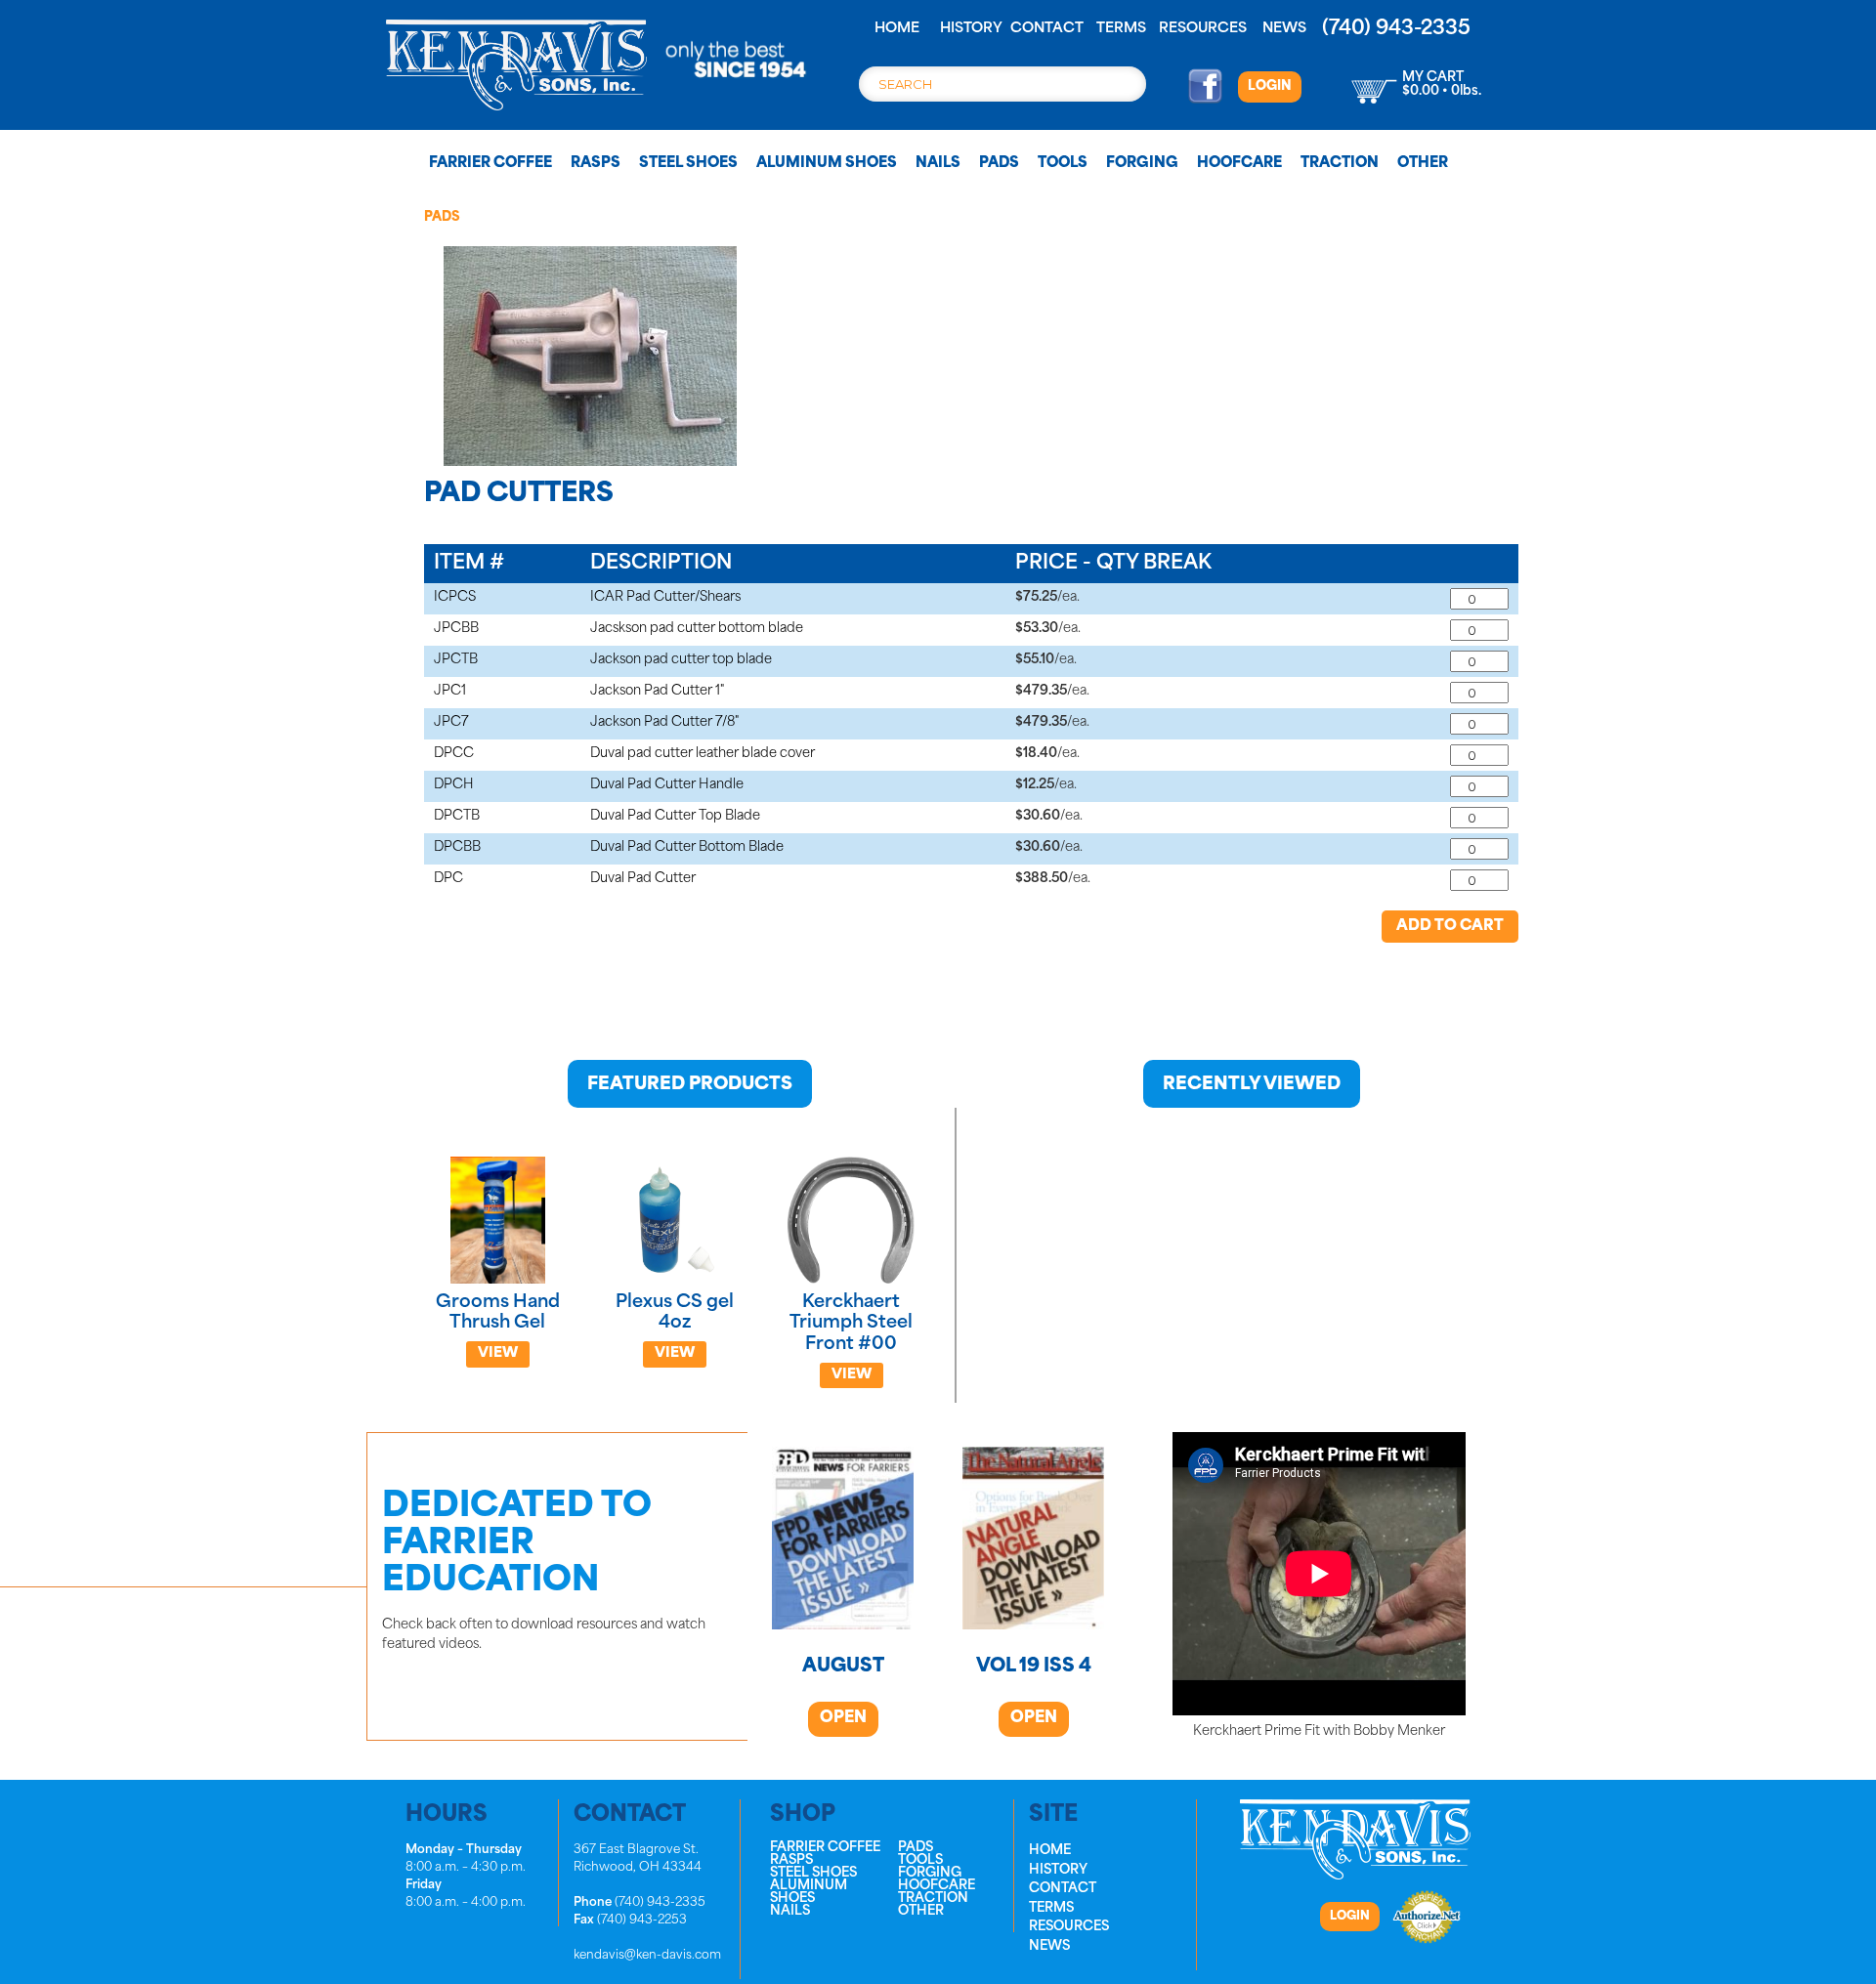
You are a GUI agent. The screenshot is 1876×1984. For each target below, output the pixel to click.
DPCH (454, 785)
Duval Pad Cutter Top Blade (675, 816)
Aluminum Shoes (827, 164)
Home (897, 29)
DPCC (454, 754)
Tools (1063, 164)
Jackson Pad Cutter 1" (657, 691)
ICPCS (455, 597)
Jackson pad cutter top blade (681, 660)
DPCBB (457, 847)
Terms (1121, 29)
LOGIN (1270, 86)
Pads (999, 164)
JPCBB (456, 629)
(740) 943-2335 (1396, 29)
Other (1423, 164)
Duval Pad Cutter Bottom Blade (687, 847)
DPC (448, 879)
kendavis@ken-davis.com (647, 1956)
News (1284, 29)
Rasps (596, 164)
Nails (938, 164)
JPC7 (451, 722)
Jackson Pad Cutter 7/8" (664, 722)
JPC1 (450, 691)
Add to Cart (1450, 927)
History (971, 29)
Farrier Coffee (490, 164)
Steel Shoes (688, 164)
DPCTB (457, 816)
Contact (1047, 29)
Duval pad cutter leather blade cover (703, 754)
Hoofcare (1239, 164)
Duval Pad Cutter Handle (667, 785)
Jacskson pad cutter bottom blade (697, 629)
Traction (1340, 164)
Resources (1203, 29)
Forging (1142, 164)
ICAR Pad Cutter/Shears (665, 597)
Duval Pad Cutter (643, 879)
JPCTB (456, 660)
